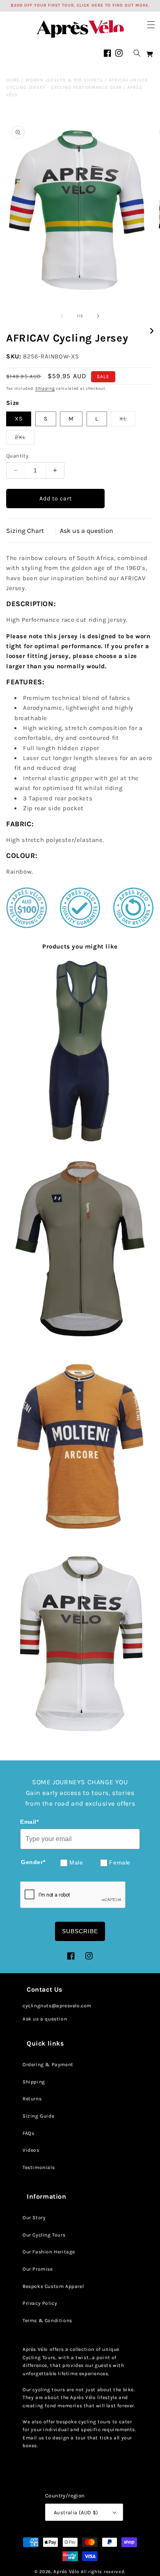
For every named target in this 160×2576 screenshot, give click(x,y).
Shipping (45, 388)
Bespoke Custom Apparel (53, 2286)
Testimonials (39, 2167)
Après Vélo (66, 2571)
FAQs (28, 2133)
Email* (30, 1822)
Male (76, 1863)
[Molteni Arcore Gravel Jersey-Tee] (80, 1446)
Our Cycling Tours (44, 2235)
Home (13, 80)
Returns (32, 2099)
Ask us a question (87, 531)
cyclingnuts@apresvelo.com (57, 2006)
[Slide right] (98, 316)
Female (120, 1863)
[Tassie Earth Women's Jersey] (80, 1642)
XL (127, 421)
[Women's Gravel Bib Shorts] (80, 1053)
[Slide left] (62, 316)
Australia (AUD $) (76, 2512)
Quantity (17, 456)
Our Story (34, 2218)
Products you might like (80, 946)
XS (19, 419)
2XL (25, 439)
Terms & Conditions (47, 2320)
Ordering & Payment (48, 2065)
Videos (31, 2150)
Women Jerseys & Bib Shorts (64, 80)
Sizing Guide (38, 2116)
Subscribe (80, 1931)
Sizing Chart (25, 531)
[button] (151, 25)
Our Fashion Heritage (49, 2252)
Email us (33, 2438)
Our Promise (38, 2269)
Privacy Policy (40, 2303)
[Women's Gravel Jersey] (80, 1249)
